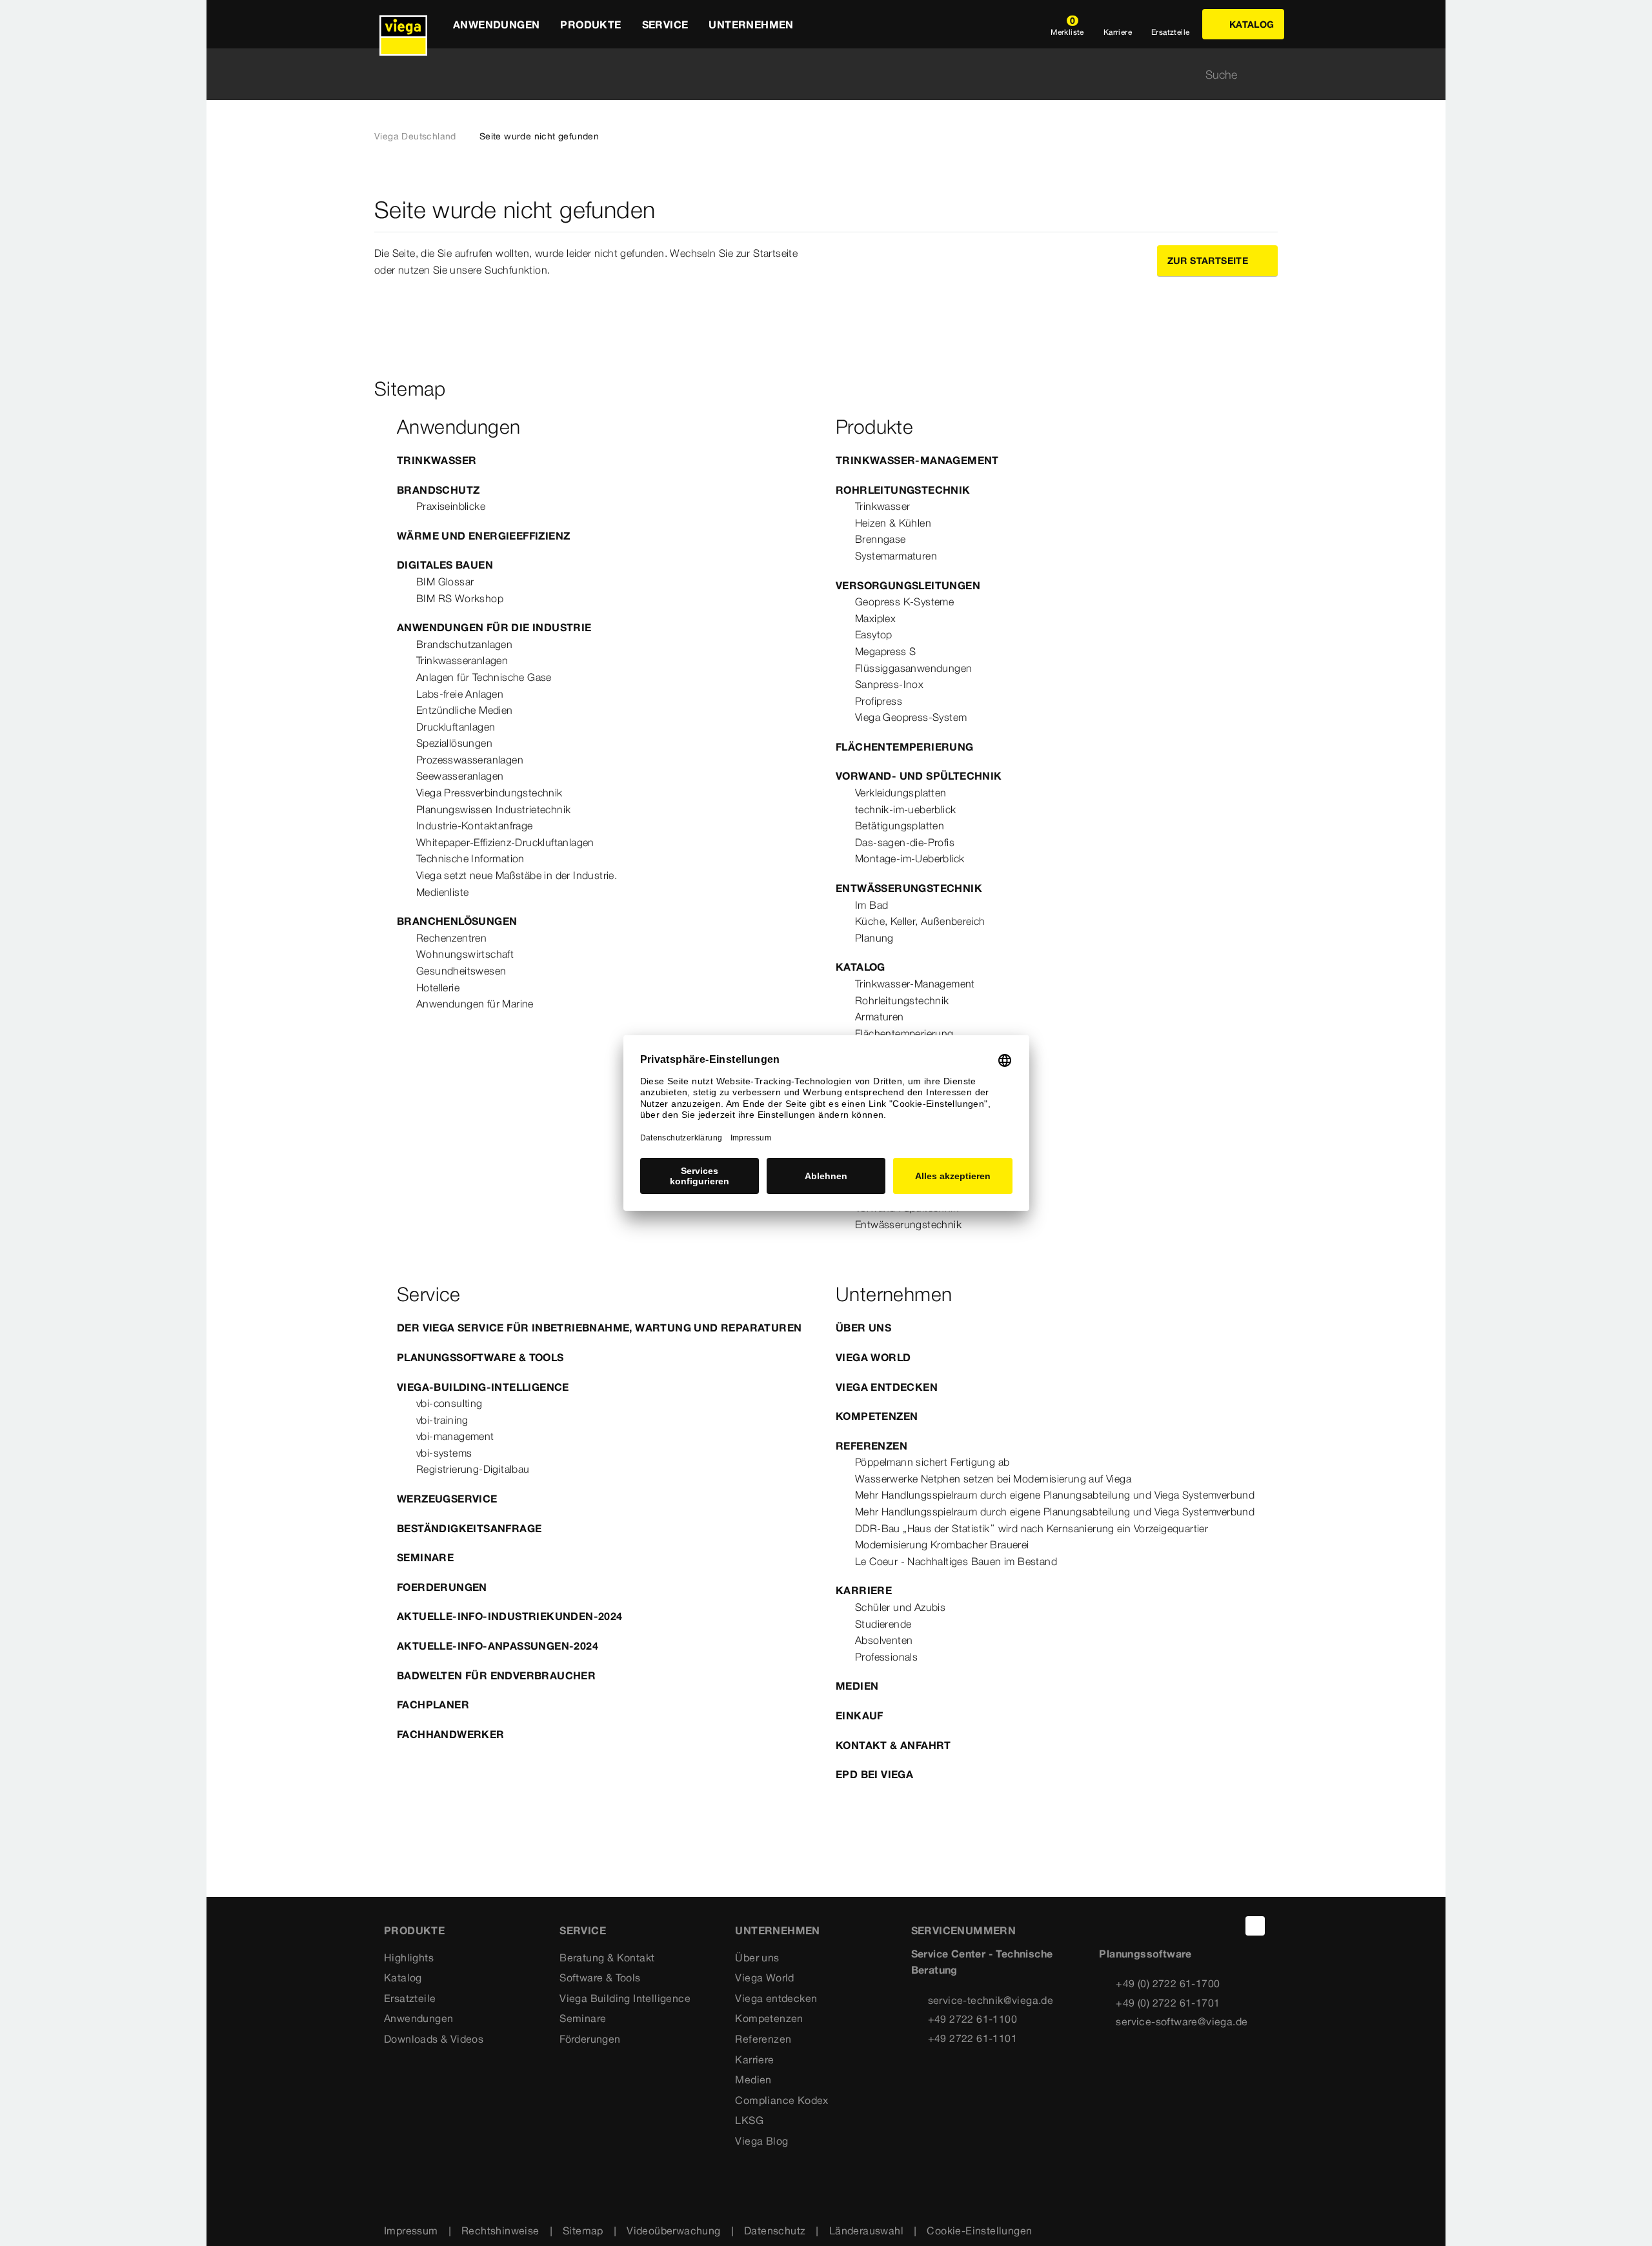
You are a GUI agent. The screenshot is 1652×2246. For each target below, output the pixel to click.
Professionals (886, 1657)
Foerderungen (442, 1587)
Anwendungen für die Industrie (494, 627)
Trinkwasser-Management (917, 460)
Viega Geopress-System (911, 717)
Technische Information (470, 858)
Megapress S (885, 651)
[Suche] (1270, 75)
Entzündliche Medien (465, 710)
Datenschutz (775, 2231)
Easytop (874, 634)
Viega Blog (761, 2141)
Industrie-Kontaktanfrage (475, 825)
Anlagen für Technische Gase (484, 677)
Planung (874, 938)
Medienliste (442, 892)
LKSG (749, 2120)
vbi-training (442, 1420)
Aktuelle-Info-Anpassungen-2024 (498, 1646)
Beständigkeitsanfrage (469, 1528)
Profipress (879, 701)
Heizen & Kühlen (893, 523)
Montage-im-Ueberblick (910, 858)
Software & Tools (600, 1978)
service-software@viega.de (1182, 2021)
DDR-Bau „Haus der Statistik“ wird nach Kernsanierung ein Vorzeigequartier (1032, 1528)
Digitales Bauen (445, 565)
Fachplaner (433, 1705)
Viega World (873, 1357)
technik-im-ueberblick (905, 809)
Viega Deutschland (415, 136)
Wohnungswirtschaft (465, 954)
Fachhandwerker (451, 1734)
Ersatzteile (410, 1998)
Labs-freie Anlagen (460, 694)
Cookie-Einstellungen (979, 2231)
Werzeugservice (447, 1499)
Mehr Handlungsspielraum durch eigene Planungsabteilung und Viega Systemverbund (1055, 1495)
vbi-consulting (449, 1403)
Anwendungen (418, 2018)
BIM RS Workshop (460, 598)
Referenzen (871, 1446)
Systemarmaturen (896, 556)
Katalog (861, 967)
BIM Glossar (445, 582)
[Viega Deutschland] (403, 24)
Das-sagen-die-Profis (905, 842)
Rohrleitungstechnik (903, 490)
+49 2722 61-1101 (972, 2038)
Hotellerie (438, 987)
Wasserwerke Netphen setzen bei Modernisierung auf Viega (993, 1479)
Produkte (414, 1930)
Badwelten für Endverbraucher (496, 1675)
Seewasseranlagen (460, 776)
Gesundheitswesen (461, 971)
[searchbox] (815, 75)
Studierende (883, 1624)
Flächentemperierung (905, 747)
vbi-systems (444, 1453)
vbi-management (455, 1436)
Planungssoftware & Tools (480, 1357)
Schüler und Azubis (900, 1607)
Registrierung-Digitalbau (473, 1469)
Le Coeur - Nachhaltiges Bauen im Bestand (956, 1561)
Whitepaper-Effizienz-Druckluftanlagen (505, 842)
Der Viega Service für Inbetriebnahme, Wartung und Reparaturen (599, 1328)
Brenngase (881, 539)
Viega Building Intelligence (625, 1998)
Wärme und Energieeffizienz (483, 536)
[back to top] (1255, 1926)
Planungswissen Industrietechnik (493, 809)
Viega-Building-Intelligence (483, 1387)
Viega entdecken (887, 1387)
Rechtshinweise (500, 2231)
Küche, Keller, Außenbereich (920, 921)
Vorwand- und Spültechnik (919, 776)
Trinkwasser (437, 460)
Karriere (864, 1590)
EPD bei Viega (874, 1774)
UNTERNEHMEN (777, 1930)
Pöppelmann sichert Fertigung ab (932, 1462)
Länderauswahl (866, 2231)
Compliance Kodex (781, 2100)
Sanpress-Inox (889, 684)
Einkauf (860, 1715)
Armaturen (880, 1017)
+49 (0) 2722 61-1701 (1168, 2003)
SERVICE (583, 1930)
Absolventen (884, 1640)
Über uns (863, 1328)
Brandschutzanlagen (464, 644)
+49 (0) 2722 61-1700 (1168, 1983)
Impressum (411, 2231)
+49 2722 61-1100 (972, 2019)
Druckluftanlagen (456, 727)
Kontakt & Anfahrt (893, 1745)
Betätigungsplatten (900, 825)
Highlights (409, 1958)
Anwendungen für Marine (475, 1004)
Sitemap (583, 2231)
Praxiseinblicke (451, 506)
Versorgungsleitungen (908, 585)
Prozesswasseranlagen (470, 760)
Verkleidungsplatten (901, 793)
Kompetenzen (877, 1416)
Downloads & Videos (434, 2039)
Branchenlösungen (457, 921)
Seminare (425, 1557)
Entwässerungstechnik (909, 888)
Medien (857, 1686)
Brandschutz (438, 490)
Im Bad (871, 905)
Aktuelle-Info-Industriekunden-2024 (510, 1616)
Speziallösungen (454, 743)
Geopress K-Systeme (904, 602)
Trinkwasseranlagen (462, 660)
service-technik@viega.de (991, 2000)
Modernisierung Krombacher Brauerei (942, 1544)
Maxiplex (875, 618)
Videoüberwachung (673, 2231)
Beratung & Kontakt (607, 1958)
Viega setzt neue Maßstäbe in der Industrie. (517, 875)
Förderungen (590, 2039)
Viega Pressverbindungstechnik (489, 793)
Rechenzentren (451, 938)
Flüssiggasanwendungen (913, 668)
